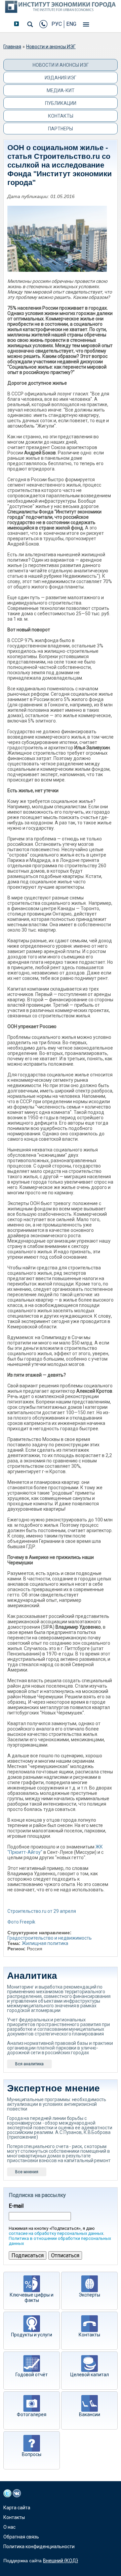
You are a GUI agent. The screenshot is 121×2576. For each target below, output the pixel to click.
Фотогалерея (32, 2414)
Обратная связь (21, 2537)
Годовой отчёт (32, 2375)
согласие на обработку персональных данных (56, 2233)
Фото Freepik (21, 1922)
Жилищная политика (45, 1943)
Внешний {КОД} (61, 2561)
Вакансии (90, 2414)
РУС (57, 24)
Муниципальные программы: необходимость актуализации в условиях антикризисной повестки (57, 2104)
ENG (71, 24)
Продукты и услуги (32, 2335)
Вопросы (32, 2454)
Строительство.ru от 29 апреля (42, 1911)
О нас (9, 2527)
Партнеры (61, 129)
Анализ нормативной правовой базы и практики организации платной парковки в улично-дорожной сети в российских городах (60, 2048)
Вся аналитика (29, 2064)
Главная (12, 47)
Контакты (61, 116)
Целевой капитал (90, 2375)
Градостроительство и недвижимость (50, 1938)
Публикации (61, 103)
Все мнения (27, 2172)
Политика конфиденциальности (39, 2547)
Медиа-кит (61, 90)
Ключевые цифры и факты (32, 2298)
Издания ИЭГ (61, 78)
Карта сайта (17, 2508)
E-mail (16, 2206)
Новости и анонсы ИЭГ (51, 47)
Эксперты (89, 2295)
